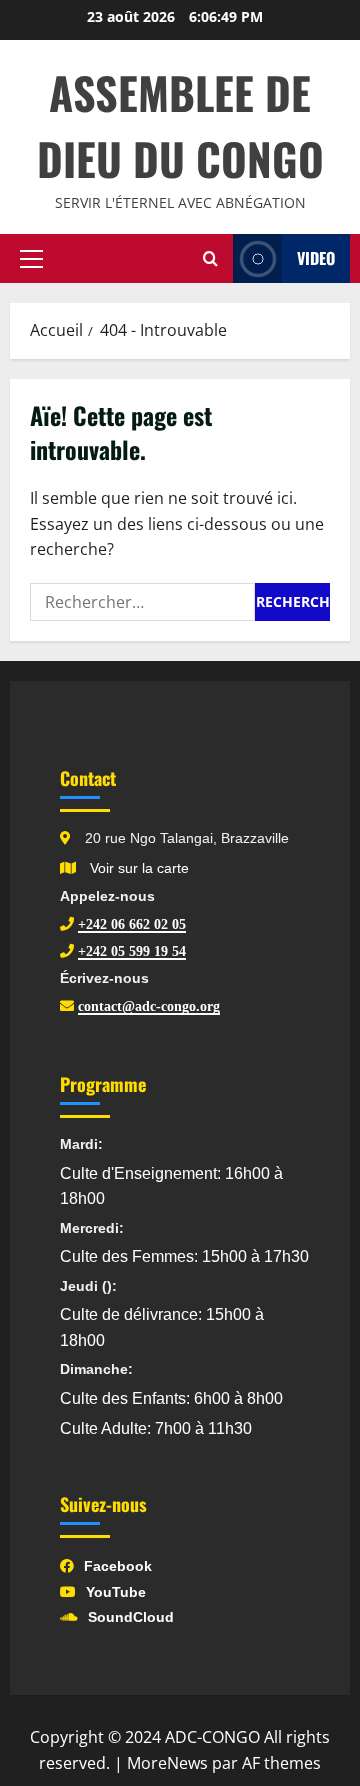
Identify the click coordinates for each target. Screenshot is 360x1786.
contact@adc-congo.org (149, 1006)
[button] (31, 259)
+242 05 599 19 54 (132, 951)
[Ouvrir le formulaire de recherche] (210, 259)
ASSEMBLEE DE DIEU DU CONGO (180, 125)
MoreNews (167, 1763)
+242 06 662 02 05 (132, 924)
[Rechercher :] (142, 602)
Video (316, 258)
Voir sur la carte (137, 868)
